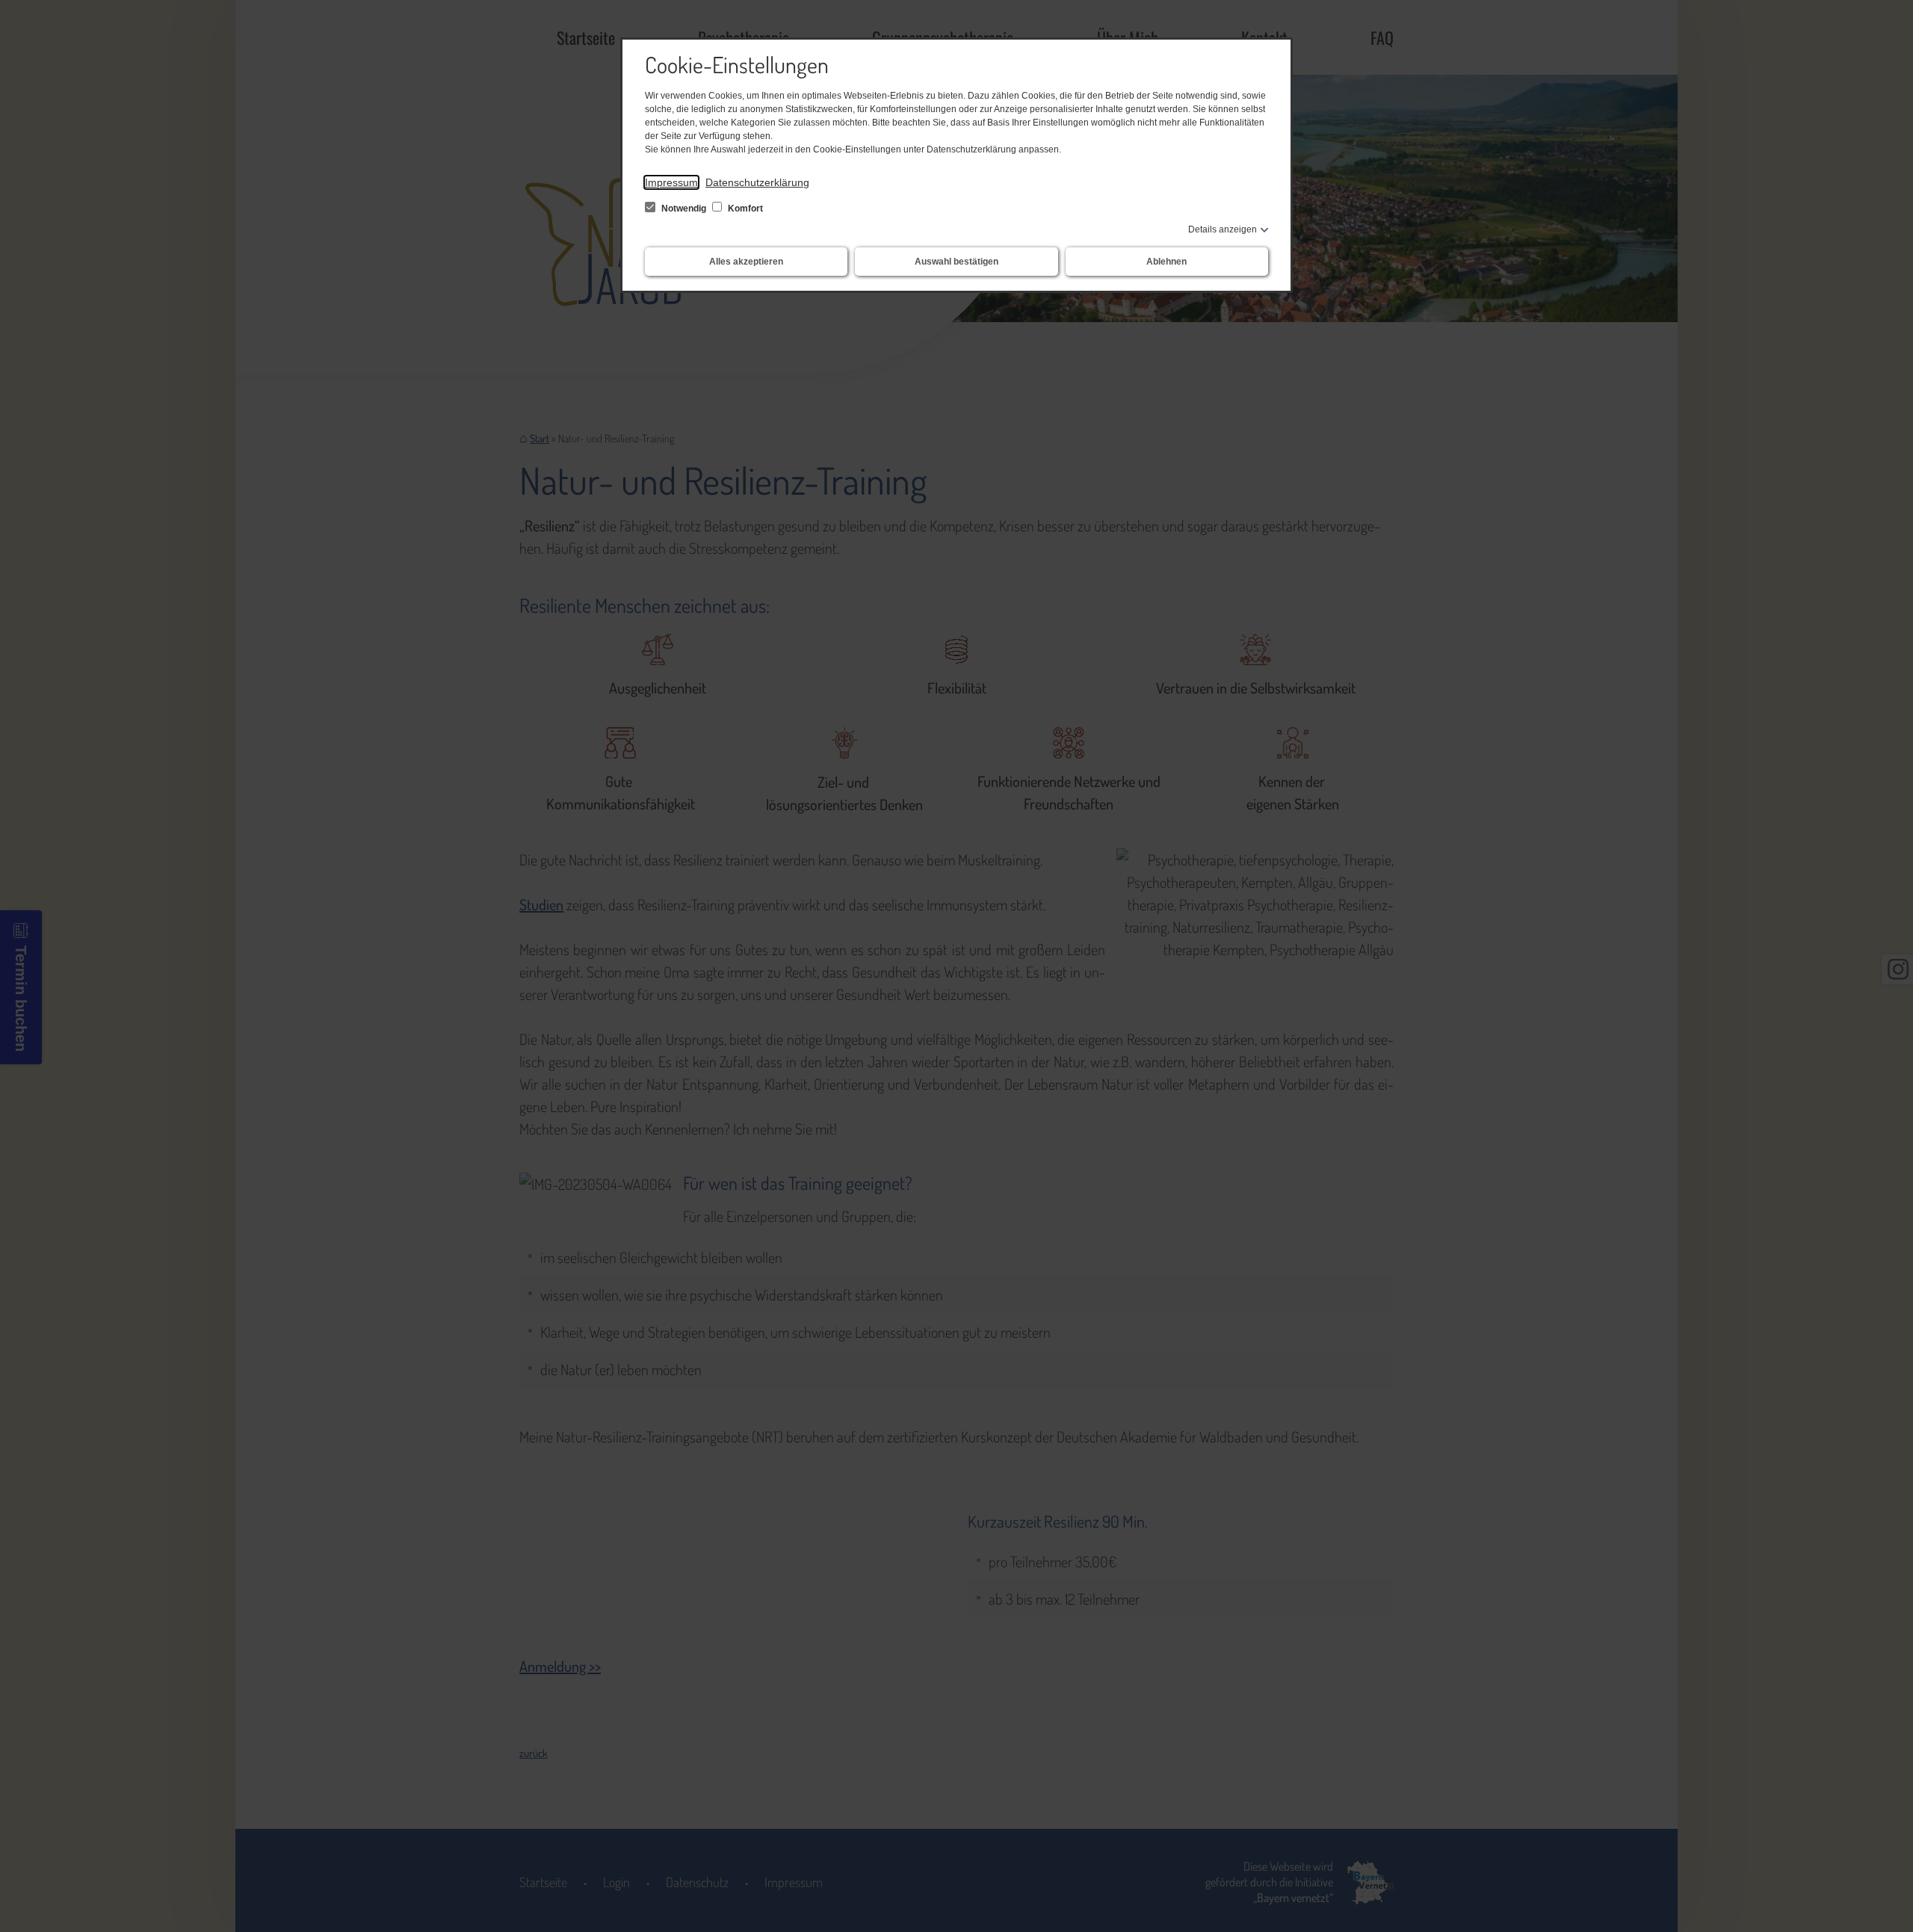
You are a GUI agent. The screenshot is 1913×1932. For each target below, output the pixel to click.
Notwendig (684, 209)
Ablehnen (1166, 262)
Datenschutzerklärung (757, 182)
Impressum (671, 182)
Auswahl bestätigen (956, 262)
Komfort (744, 209)
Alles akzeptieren (746, 262)
